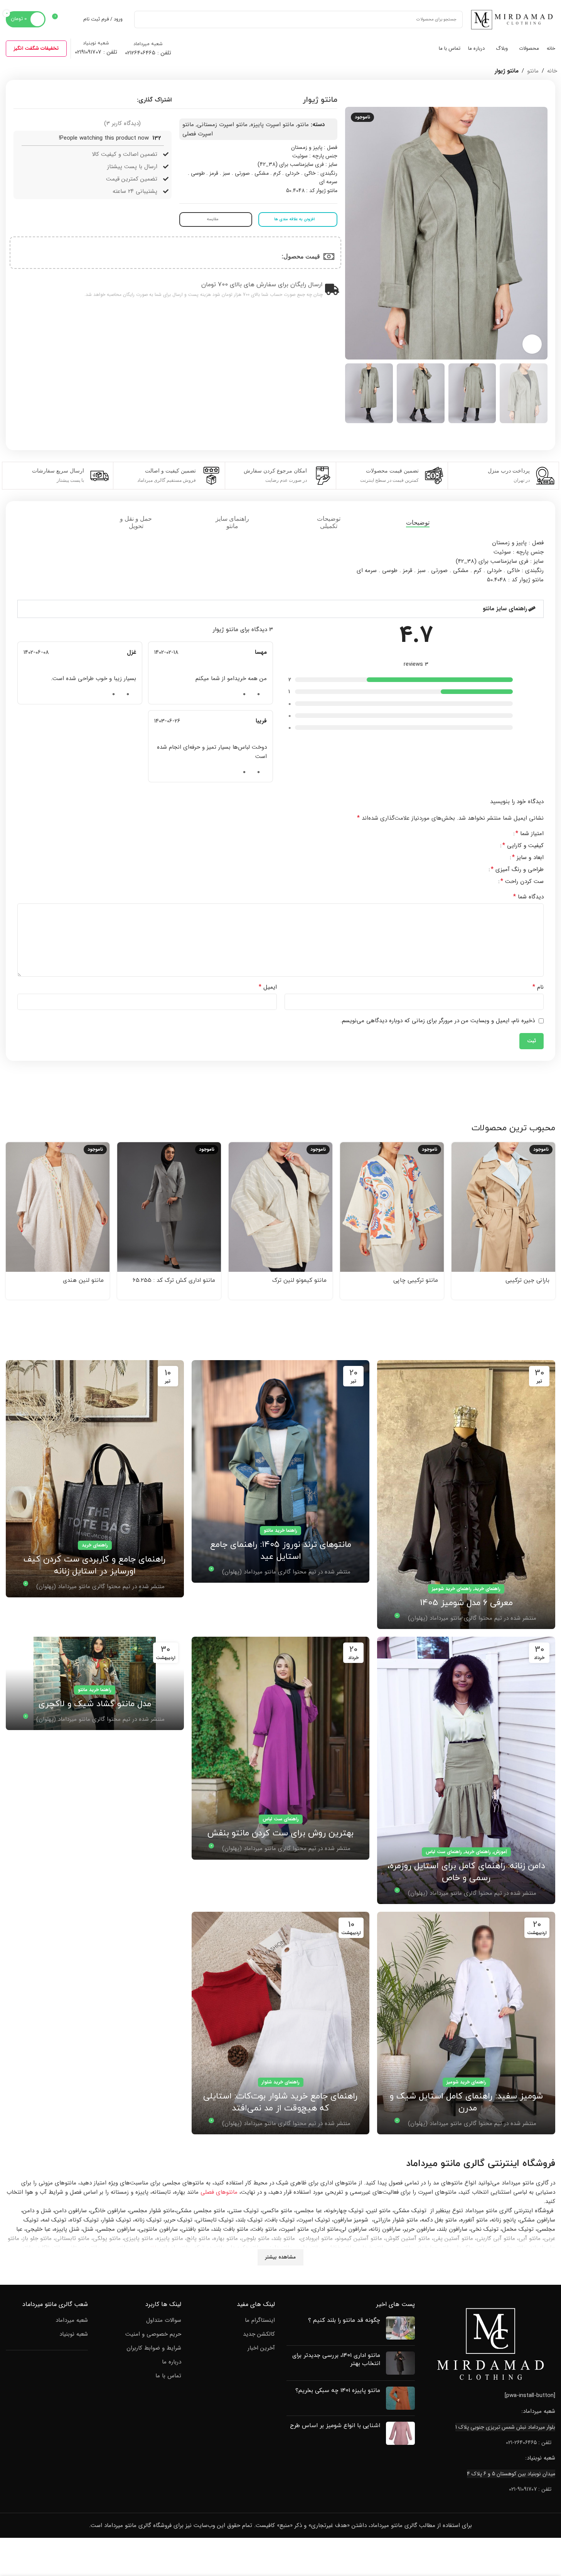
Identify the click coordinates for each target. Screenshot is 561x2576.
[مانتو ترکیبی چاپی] (392, 1207)
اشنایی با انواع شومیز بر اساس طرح (335, 2426)
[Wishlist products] (72, 19)
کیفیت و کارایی (523, 846)
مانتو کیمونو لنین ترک (299, 1280)
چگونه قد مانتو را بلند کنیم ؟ (344, 2320)
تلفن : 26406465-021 (529, 2443)
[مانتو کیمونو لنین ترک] (280, 1207)
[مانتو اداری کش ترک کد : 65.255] (169, 1207)
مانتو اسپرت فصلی (198, 129)
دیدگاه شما (528, 897)
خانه (552, 71)
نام (538, 987)
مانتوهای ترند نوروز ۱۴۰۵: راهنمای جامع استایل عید (281, 1551)
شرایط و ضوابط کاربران (154, 2348)
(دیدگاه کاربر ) (122, 123)
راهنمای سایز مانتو (505, 609)
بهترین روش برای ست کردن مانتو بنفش (281, 1833)
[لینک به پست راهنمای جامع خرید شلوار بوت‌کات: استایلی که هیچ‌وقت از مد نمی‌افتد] (281, 2023)
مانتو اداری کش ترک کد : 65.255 (174, 1280)
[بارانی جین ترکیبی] (503, 1207)
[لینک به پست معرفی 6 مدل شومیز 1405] (466, 1495)
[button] (280, 609)
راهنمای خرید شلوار (281, 2082)
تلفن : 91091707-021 (530, 2489)
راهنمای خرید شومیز (452, 1589)
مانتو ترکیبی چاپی (416, 1280)
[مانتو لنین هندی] (58, 1207)
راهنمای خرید (487, 1589)
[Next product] (8, 71)
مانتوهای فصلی (219, 2192)
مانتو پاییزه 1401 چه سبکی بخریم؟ (338, 2391)
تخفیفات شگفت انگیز (36, 48)
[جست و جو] (143, 19)
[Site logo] (513, 19)
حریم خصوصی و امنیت (153, 2334)
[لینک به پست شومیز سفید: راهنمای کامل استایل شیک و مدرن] (466, 2023)
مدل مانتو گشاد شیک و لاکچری (95, 1704)
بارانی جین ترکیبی (527, 1280)
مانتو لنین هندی (83, 1280)
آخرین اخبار (261, 2348)
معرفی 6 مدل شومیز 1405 (466, 1603)
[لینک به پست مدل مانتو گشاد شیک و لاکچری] (95, 1683)
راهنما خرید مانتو (280, 1530)
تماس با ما (168, 2376)
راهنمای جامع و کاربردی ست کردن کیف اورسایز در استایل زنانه (95, 1565)
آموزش (500, 1852)
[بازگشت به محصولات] (18, 71)
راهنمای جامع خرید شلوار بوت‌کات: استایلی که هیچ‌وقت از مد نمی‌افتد (280, 2102)
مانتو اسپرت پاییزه (272, 125)
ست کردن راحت (522, 882)
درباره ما (172, 2362)
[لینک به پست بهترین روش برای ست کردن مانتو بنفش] (281, 1748)
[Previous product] (27, 71)
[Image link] (491, 2344)
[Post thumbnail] (400, 2328)
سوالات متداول (164, 2320)
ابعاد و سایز (528, 858)
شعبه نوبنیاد (74, 2334)
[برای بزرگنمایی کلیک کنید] (532, 344)
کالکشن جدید (259, 2334)
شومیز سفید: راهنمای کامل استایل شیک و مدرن (466, 2102)
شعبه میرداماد (72, 2320)
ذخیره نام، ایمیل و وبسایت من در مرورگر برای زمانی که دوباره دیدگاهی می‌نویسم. (438, 1021)
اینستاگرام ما (260, 2320)
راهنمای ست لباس (444, 1852)
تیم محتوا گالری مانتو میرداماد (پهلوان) (455, 1618)
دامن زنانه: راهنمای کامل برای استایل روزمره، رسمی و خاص (466, 1872)
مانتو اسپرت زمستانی (222, 125)
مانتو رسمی (146, 2248)
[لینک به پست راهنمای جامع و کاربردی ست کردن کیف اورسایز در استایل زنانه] (95, 1479)
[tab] (425, 522)
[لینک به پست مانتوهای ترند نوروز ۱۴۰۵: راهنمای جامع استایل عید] (281, 1471)
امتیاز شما (530, 834)
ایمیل (268, 987)
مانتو (533, 71)
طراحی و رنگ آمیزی (517, 870)
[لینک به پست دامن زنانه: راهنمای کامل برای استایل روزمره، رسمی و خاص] (466, 1770)
